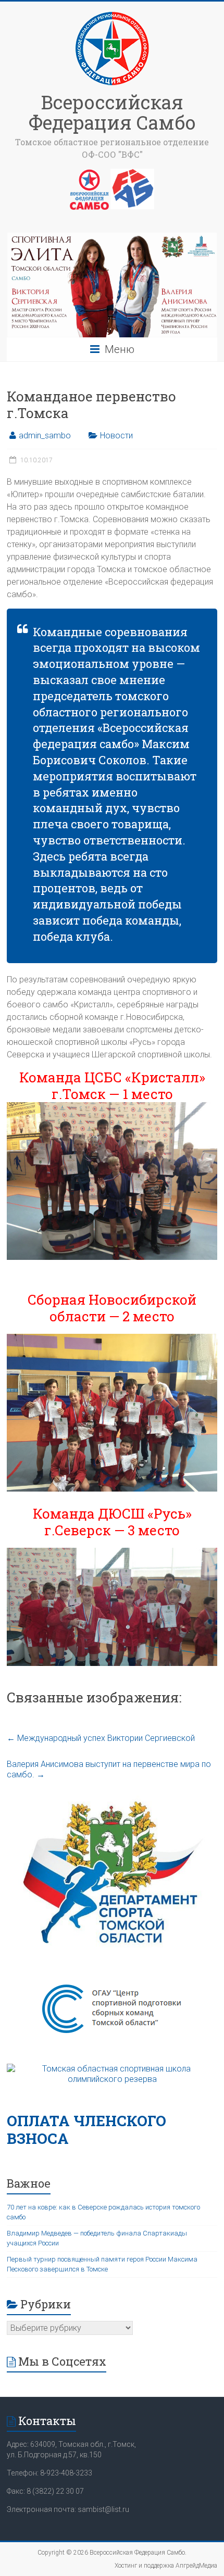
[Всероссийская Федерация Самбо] (112, 14)
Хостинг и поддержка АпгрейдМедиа (166, 2566)
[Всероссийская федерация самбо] (89, 174)
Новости (116, 435)
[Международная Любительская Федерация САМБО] (132, 174)
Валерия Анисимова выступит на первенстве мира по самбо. (109, 1769)
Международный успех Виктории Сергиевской (101, 1738)
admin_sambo (45, 435)
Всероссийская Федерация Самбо (112, 112)
